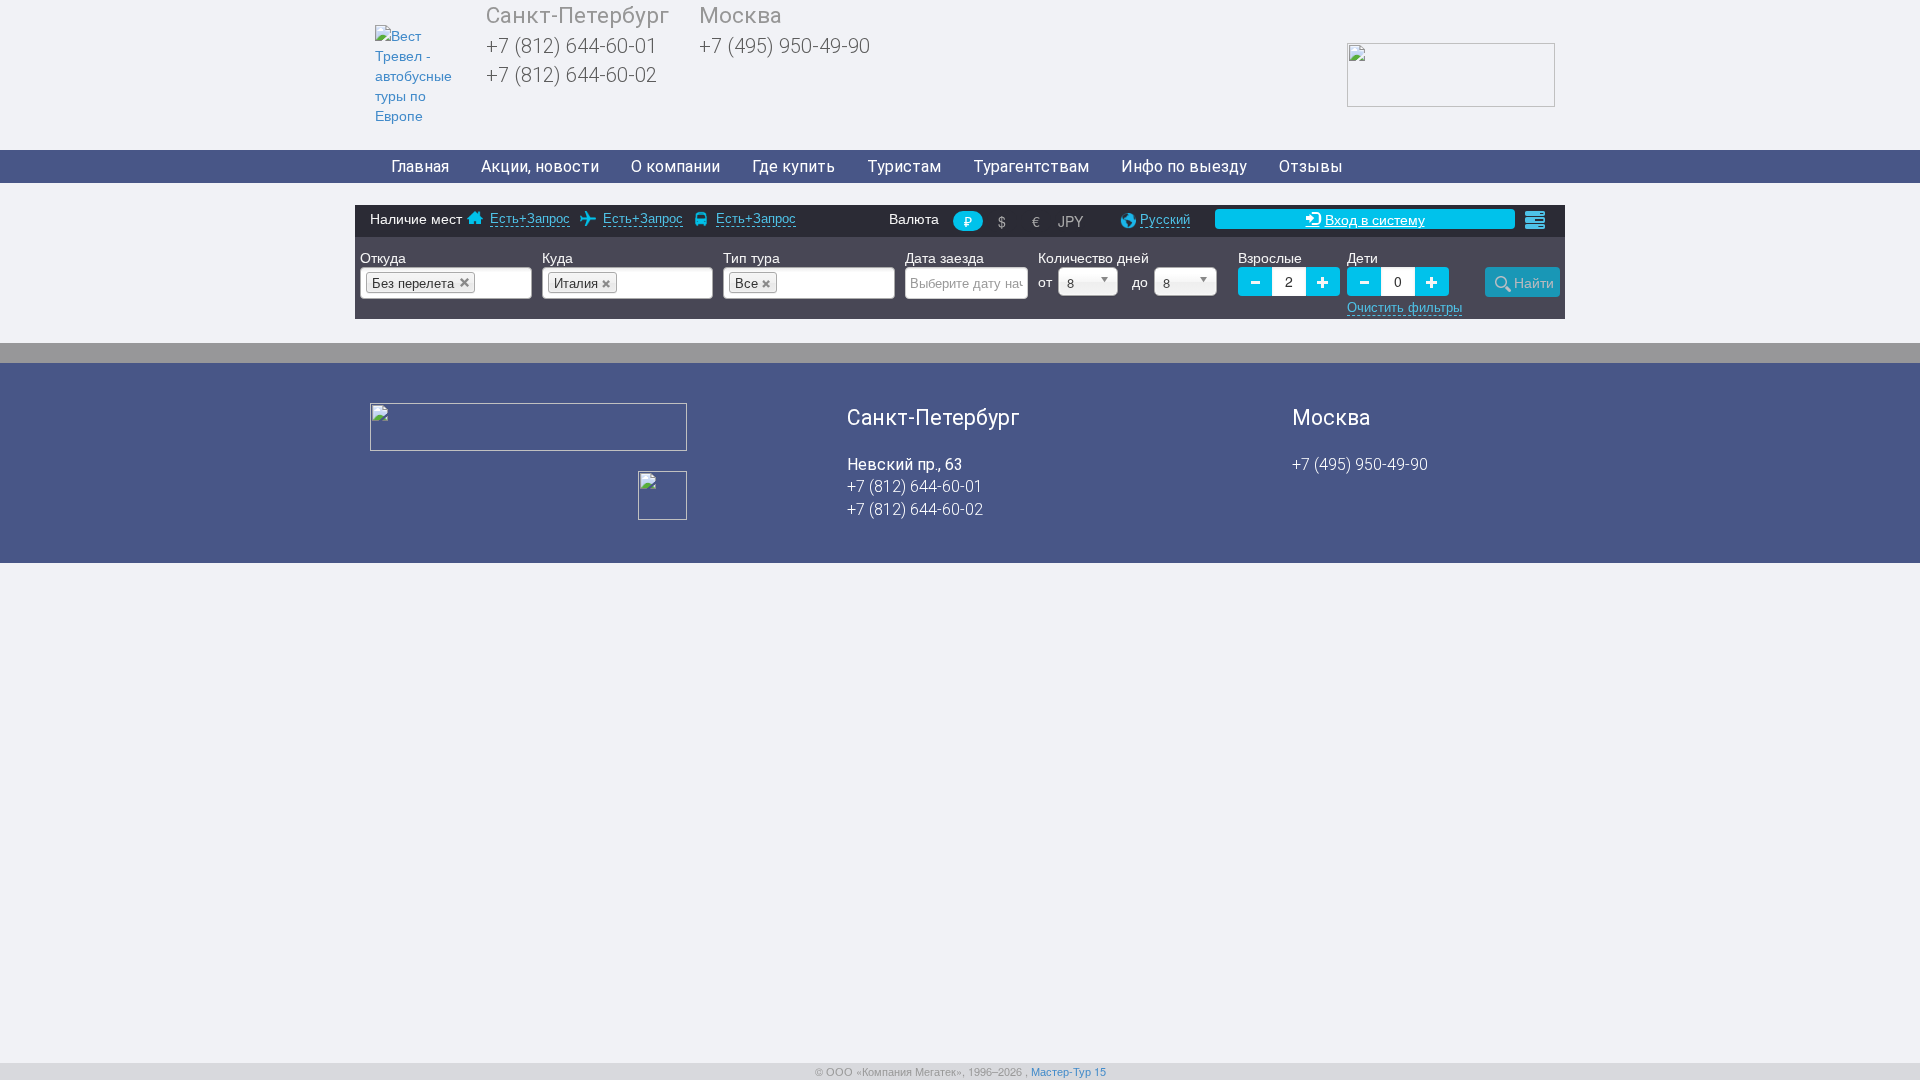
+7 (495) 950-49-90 (784, 46)
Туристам (904, 166)
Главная (420, 166)
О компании (675, 166)
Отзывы (1311, 166)
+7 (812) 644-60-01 (571, 46)
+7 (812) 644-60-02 (571, 75)
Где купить (793, 166)
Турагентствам (1031, 166)
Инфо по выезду (1184, 166)
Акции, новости (540, 166)
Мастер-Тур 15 (1068, 1071)
